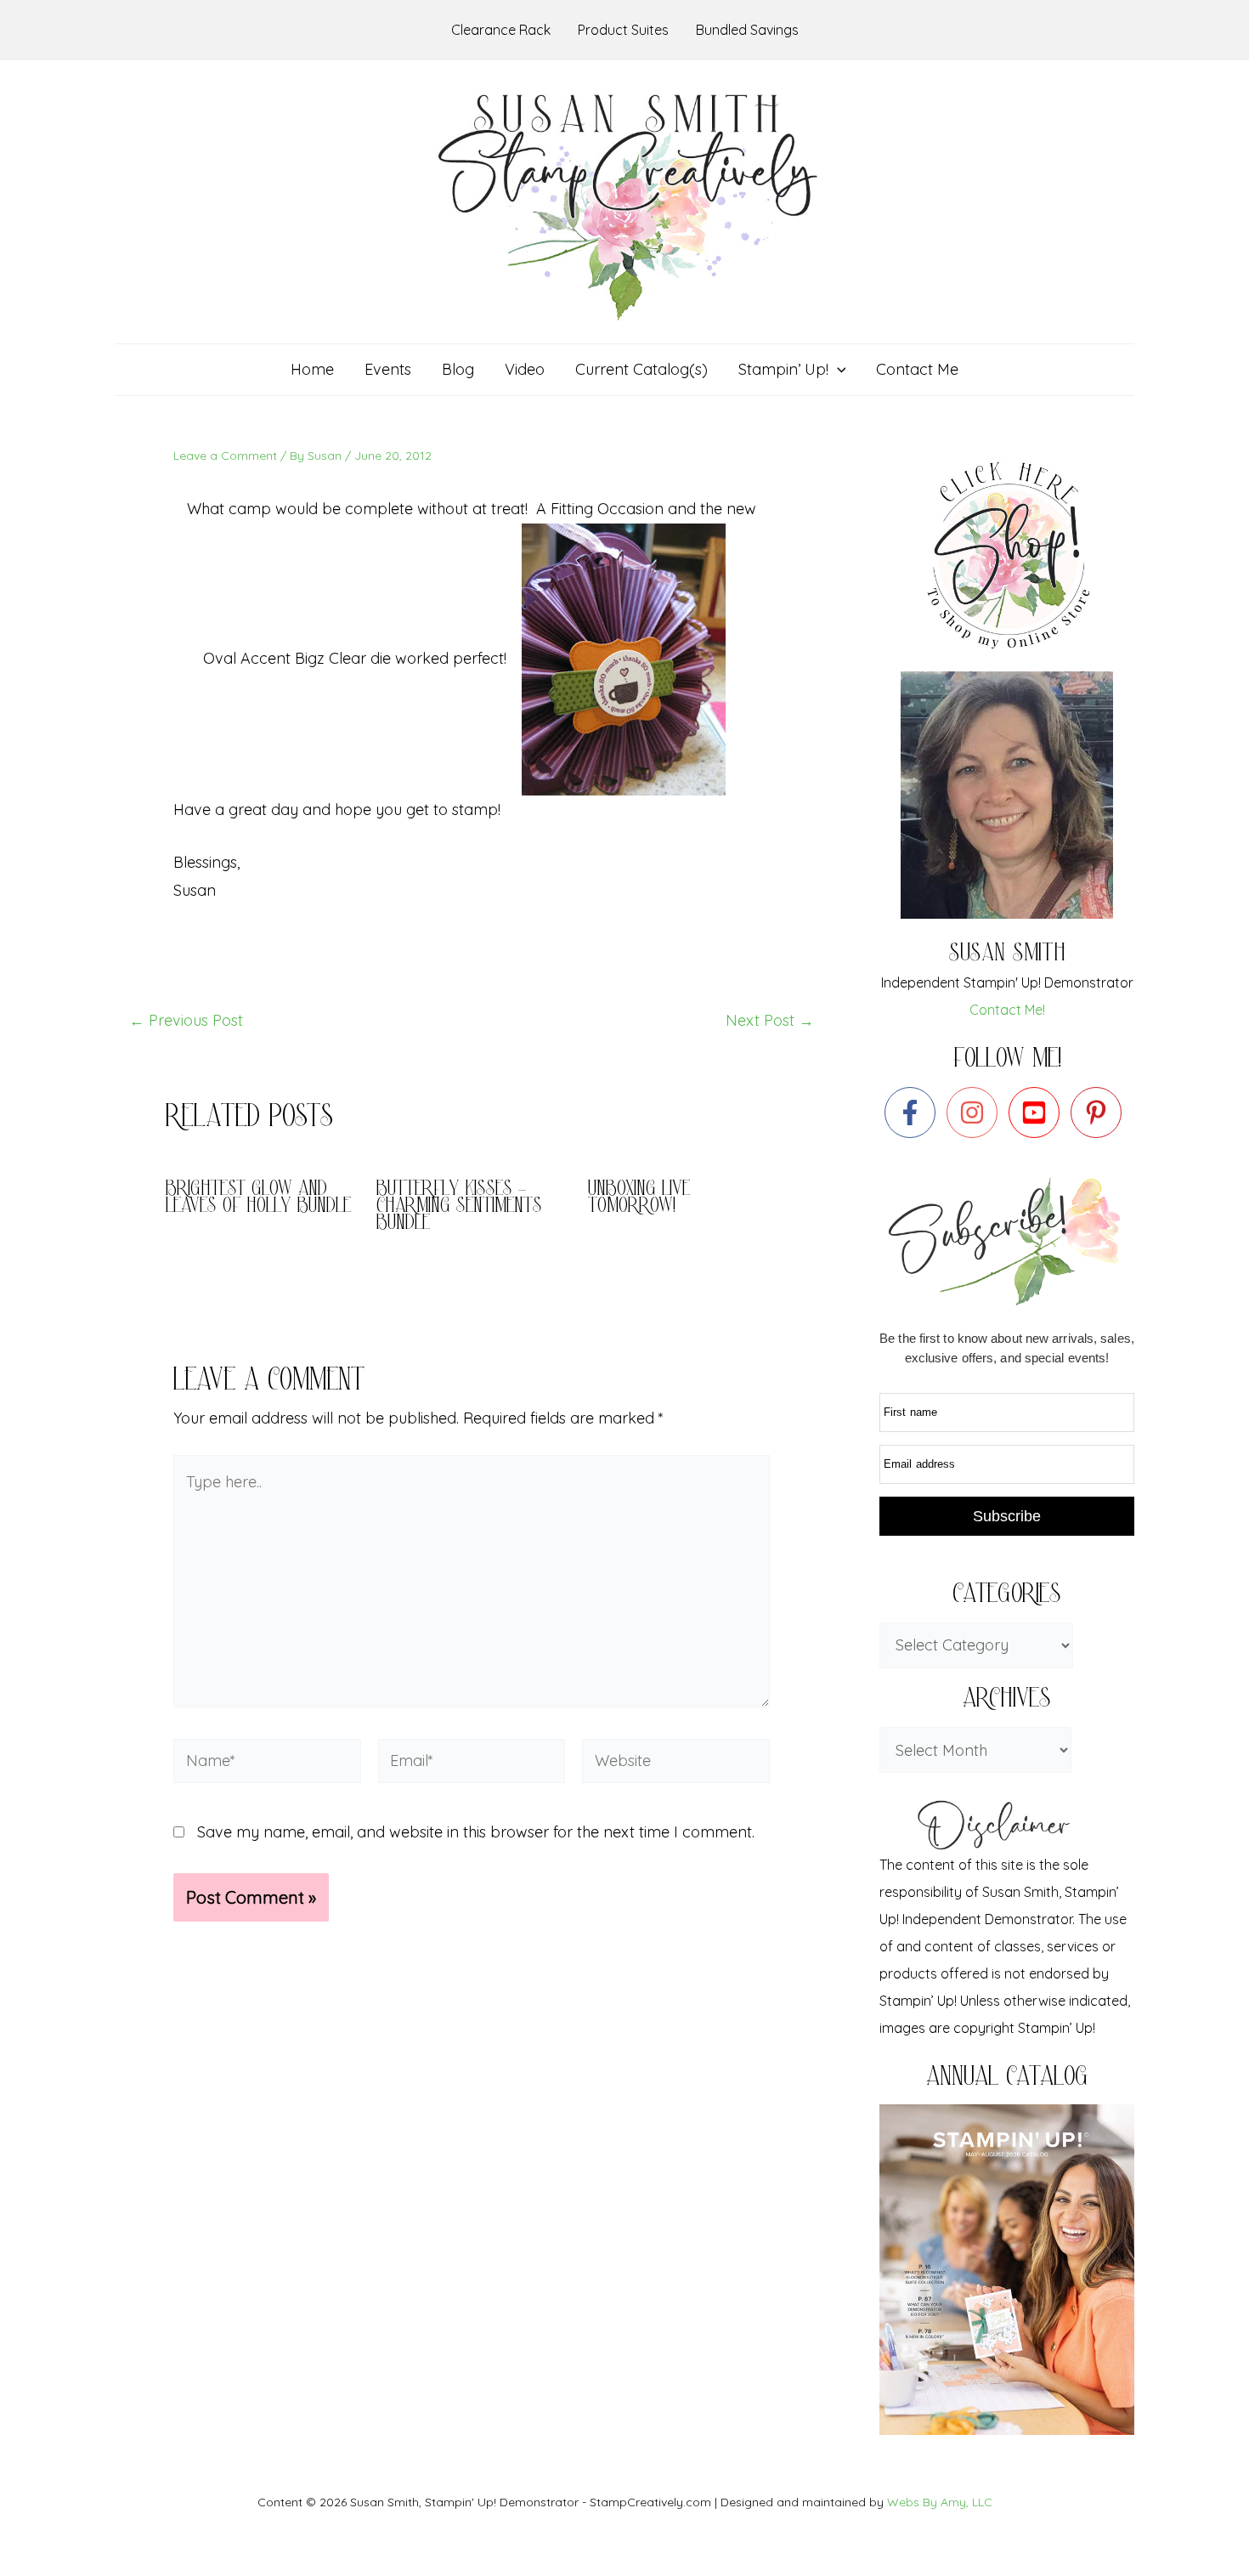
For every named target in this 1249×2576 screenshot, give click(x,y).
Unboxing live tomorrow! (639, 1199)
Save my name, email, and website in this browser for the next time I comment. (476, 1832)
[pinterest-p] (1100, 1112)
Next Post (770, 1021)
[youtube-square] (1038, 1112)
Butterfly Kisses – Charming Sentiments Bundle (459, 1207)
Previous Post (186, 1021)
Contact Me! (1007, 1010)
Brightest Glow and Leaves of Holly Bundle (258, 1199)
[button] (837, 370)
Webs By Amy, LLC (940, 2502)
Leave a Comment (225, 456)
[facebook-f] (914, 1112)
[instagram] (976, 1112)
